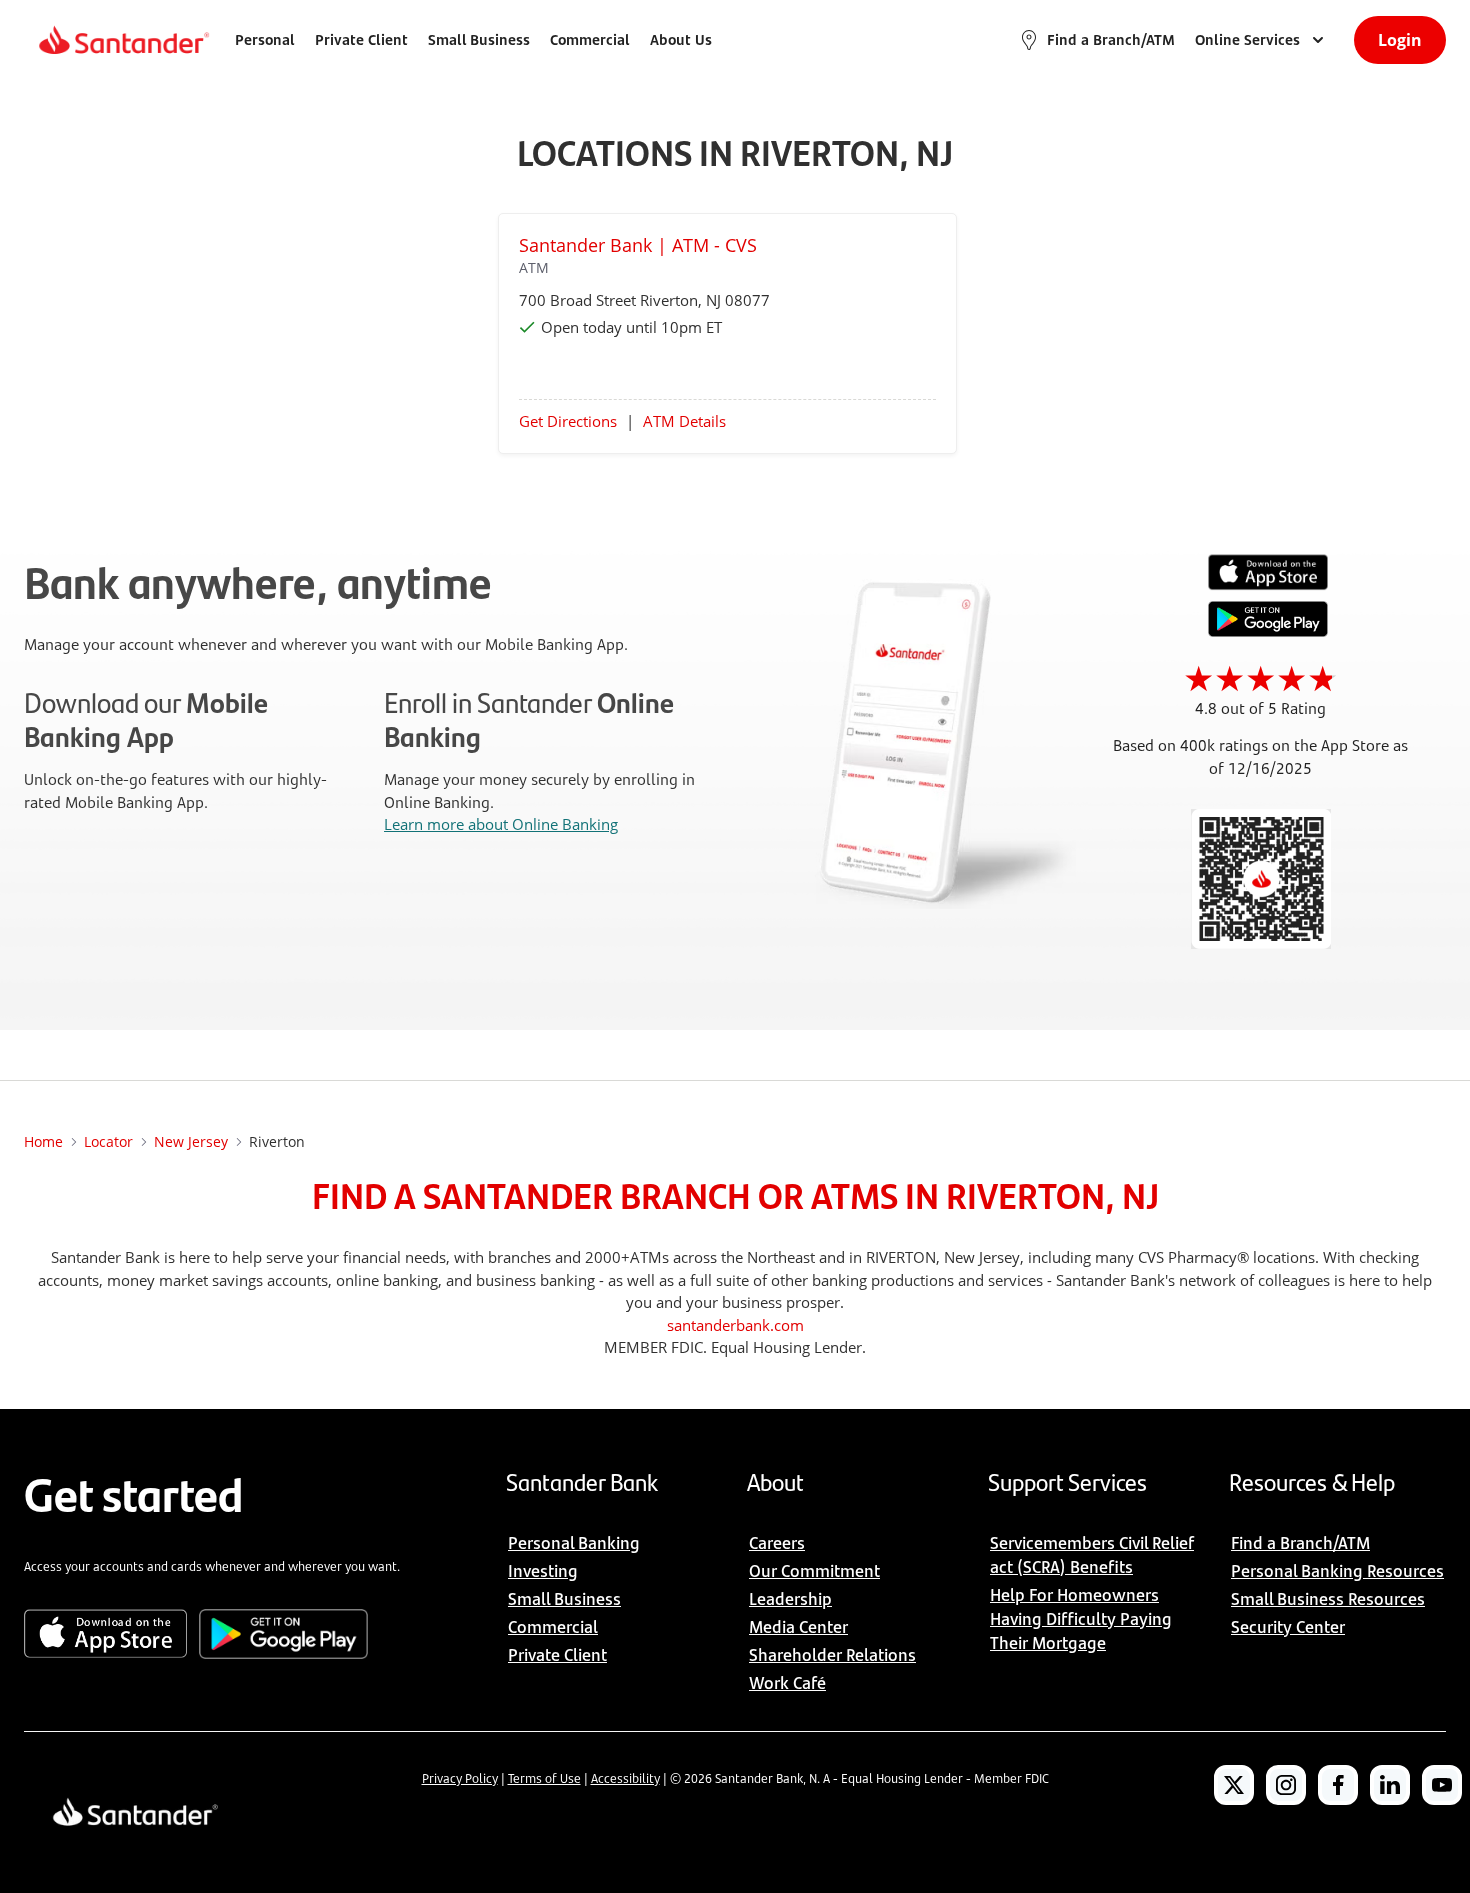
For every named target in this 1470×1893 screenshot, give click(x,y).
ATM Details (684, 421)
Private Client (361, 39)
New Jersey (191, 1141)
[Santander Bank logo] (122, 40)
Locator (108, 1141)
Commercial (590, 39)
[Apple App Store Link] (1268, 585)
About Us (681, 39)
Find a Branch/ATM (1111, 39)
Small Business (479, 39)
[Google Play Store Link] (1268, 631)
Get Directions (568, 421)
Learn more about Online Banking (501, 824)
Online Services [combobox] (1247, 39)
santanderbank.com (735, 1325)
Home (43, 1141)
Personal (265, 39)
